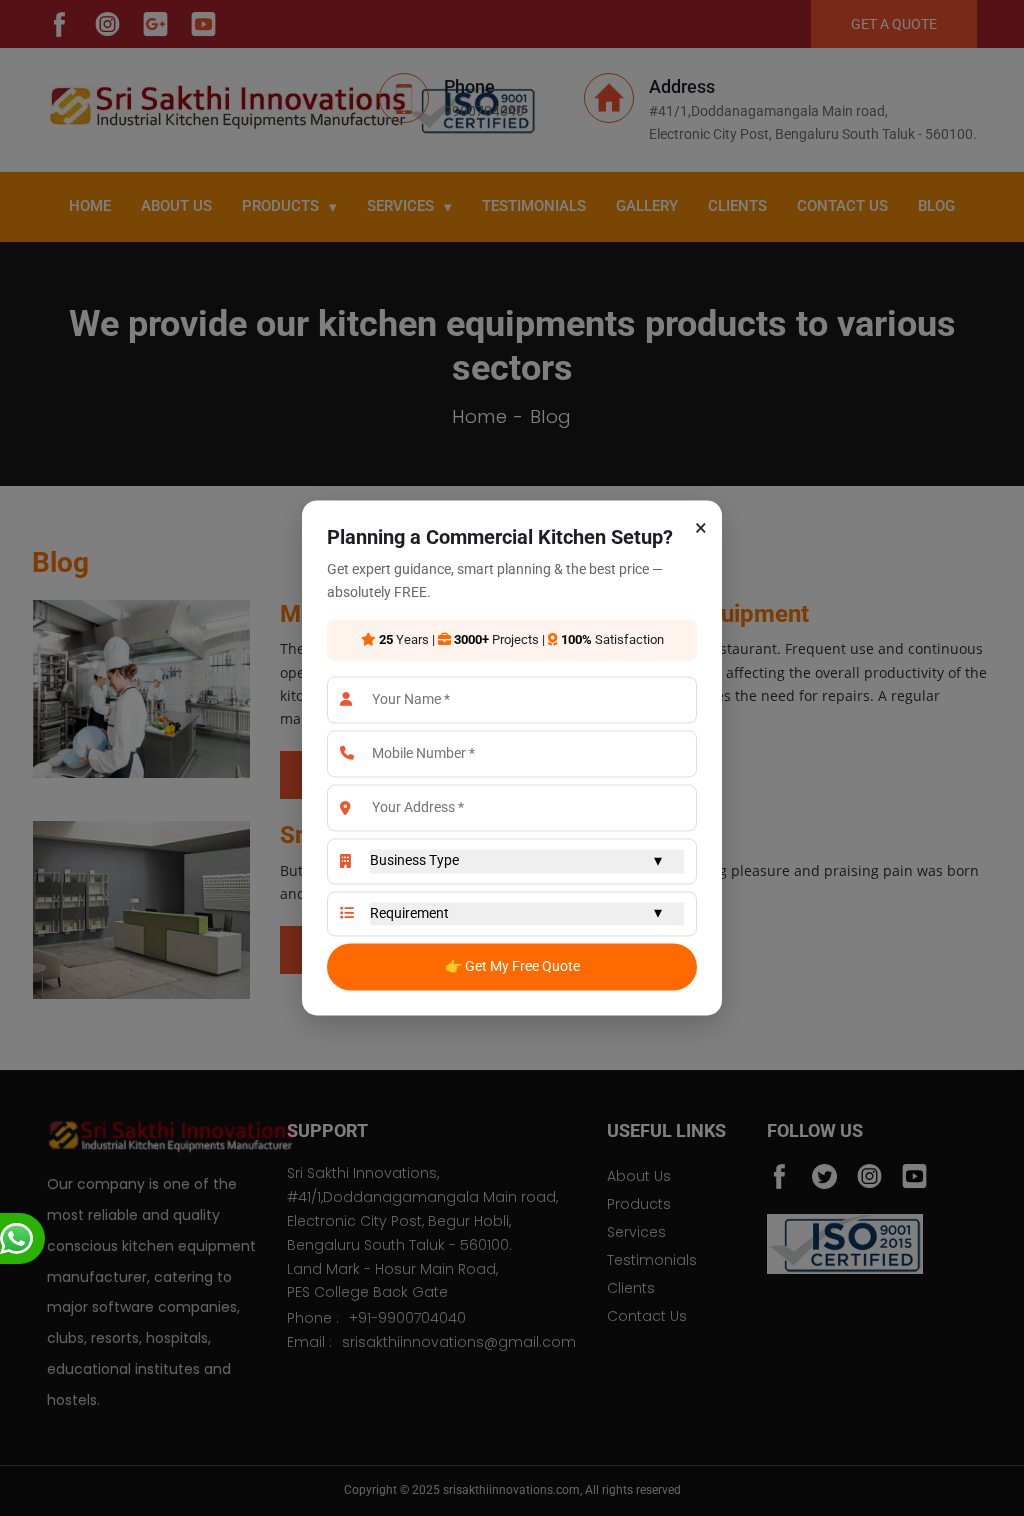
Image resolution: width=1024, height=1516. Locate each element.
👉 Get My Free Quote (512, 966)
